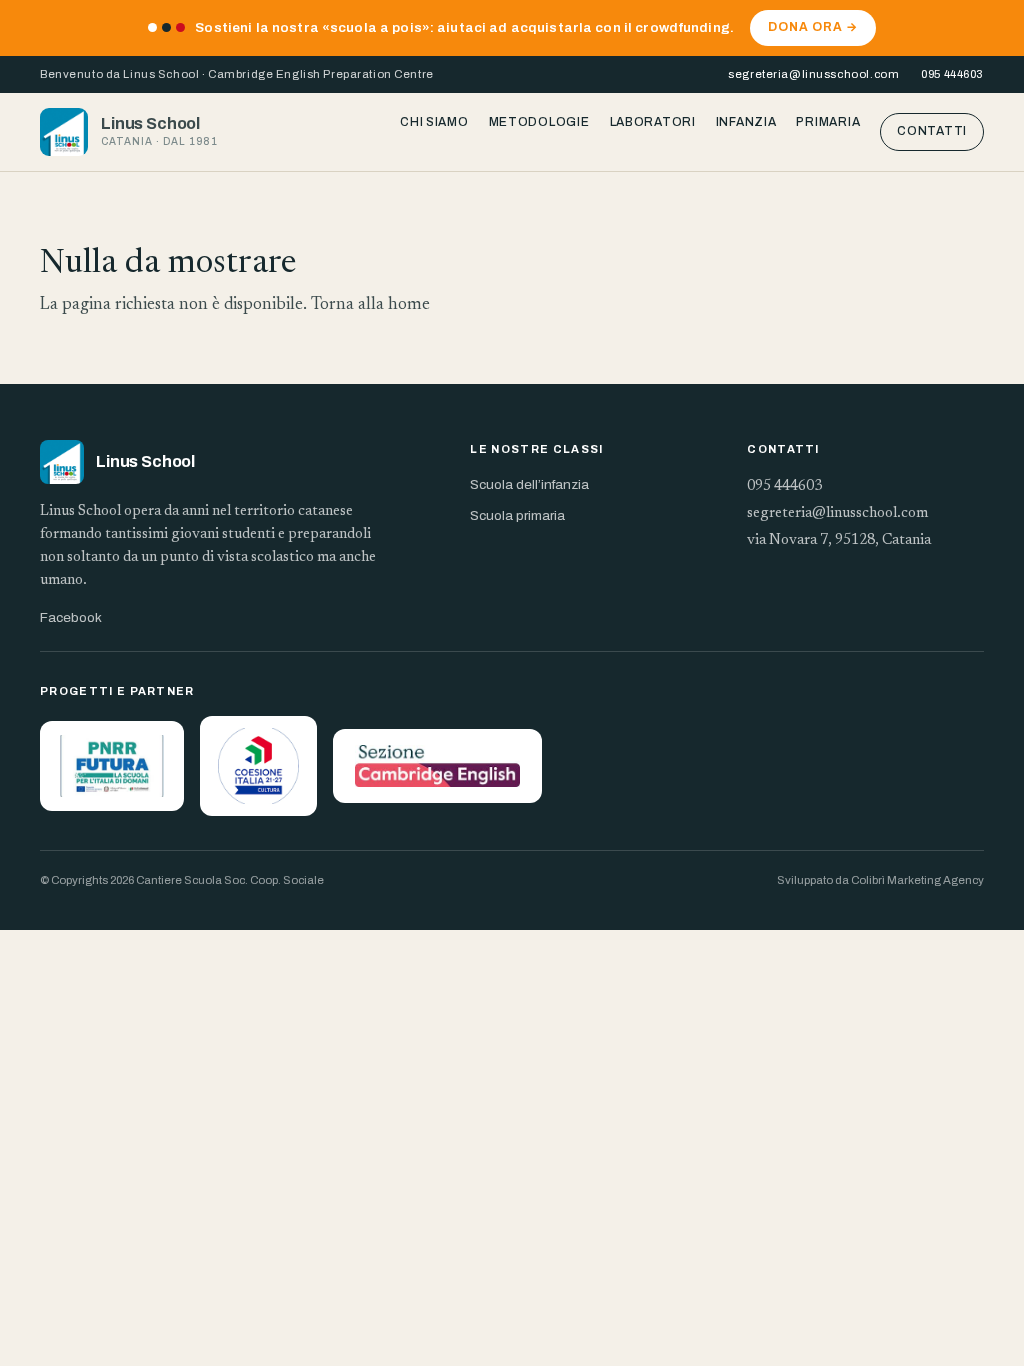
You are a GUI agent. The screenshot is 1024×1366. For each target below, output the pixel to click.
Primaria (828, 122)
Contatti (932, 131)
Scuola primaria (517, 515)
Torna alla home (370, 305)
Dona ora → (813, 27)
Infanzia (746, 122)
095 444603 (952, 74)
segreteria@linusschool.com (813, 74)
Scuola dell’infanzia (529, 484)
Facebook (71, 617)
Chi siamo (434, 122)
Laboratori (653, 122)
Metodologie (539, 122)
